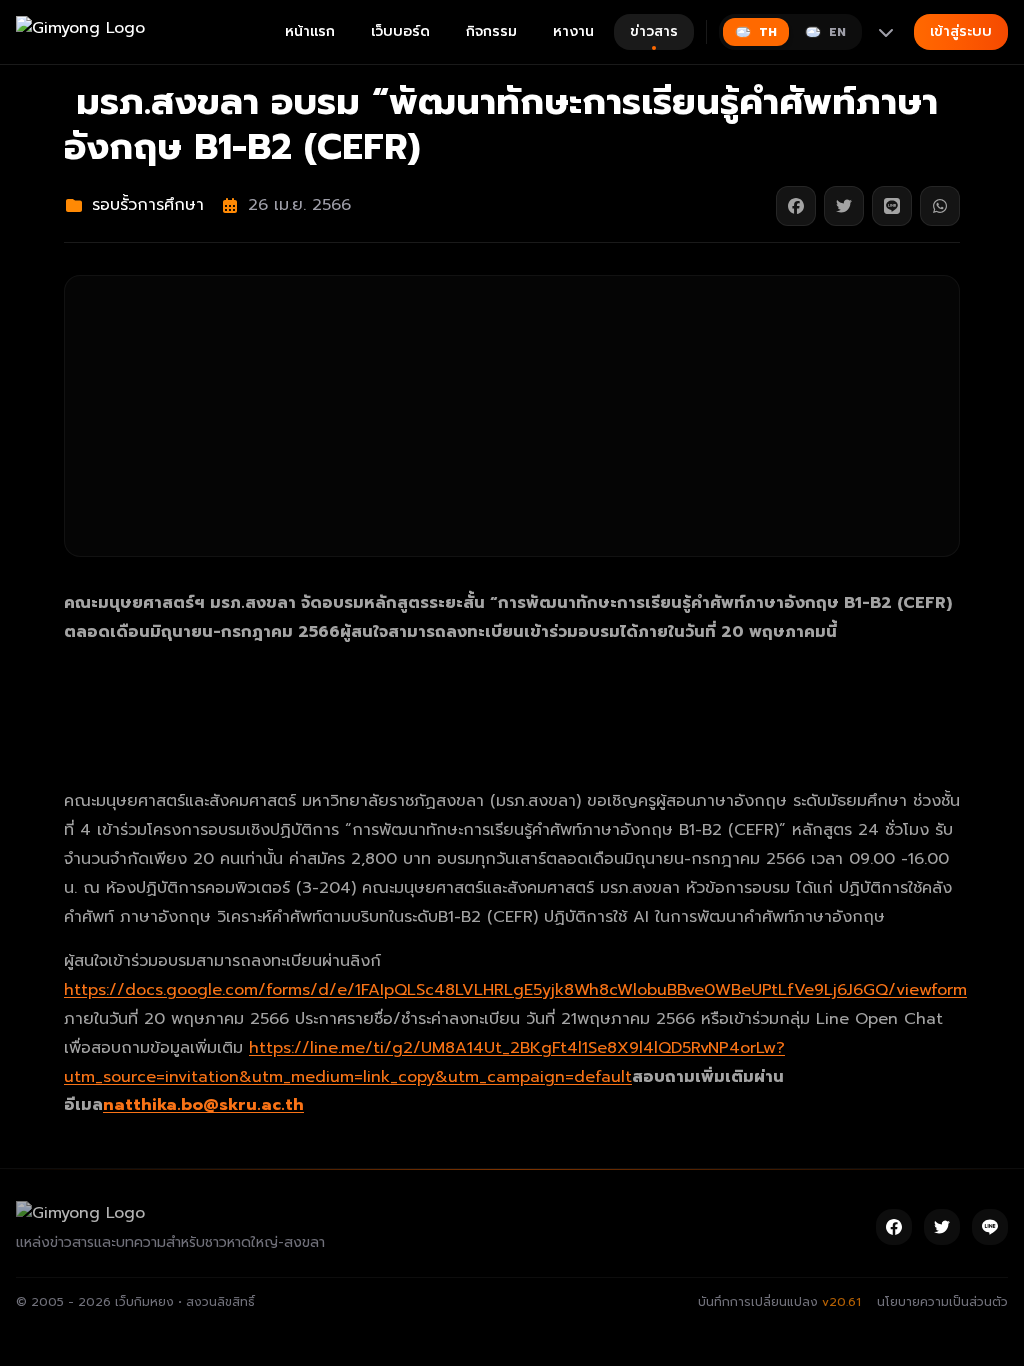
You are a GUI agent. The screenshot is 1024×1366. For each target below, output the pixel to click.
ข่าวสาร (654, 31)
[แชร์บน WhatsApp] (940, 206)
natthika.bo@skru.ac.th (203, 1105)
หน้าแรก (310, 31)
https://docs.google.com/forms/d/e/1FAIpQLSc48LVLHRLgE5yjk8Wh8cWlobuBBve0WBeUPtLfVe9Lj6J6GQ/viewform (515, 990)
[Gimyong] (80, 32)
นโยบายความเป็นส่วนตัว (942, 1302)
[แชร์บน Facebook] (796, 206)
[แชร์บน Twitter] (844, 206)
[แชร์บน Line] (892, 206)
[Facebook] (894, 1227)
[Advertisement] (512, 416)
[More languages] (886, 32)
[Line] (990, 1227)
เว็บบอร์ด (400, 31)
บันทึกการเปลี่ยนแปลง (779, 1302)
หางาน (573, 31)
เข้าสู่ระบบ (961, 31)
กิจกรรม (491, 31)
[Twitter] (942, 1227)
